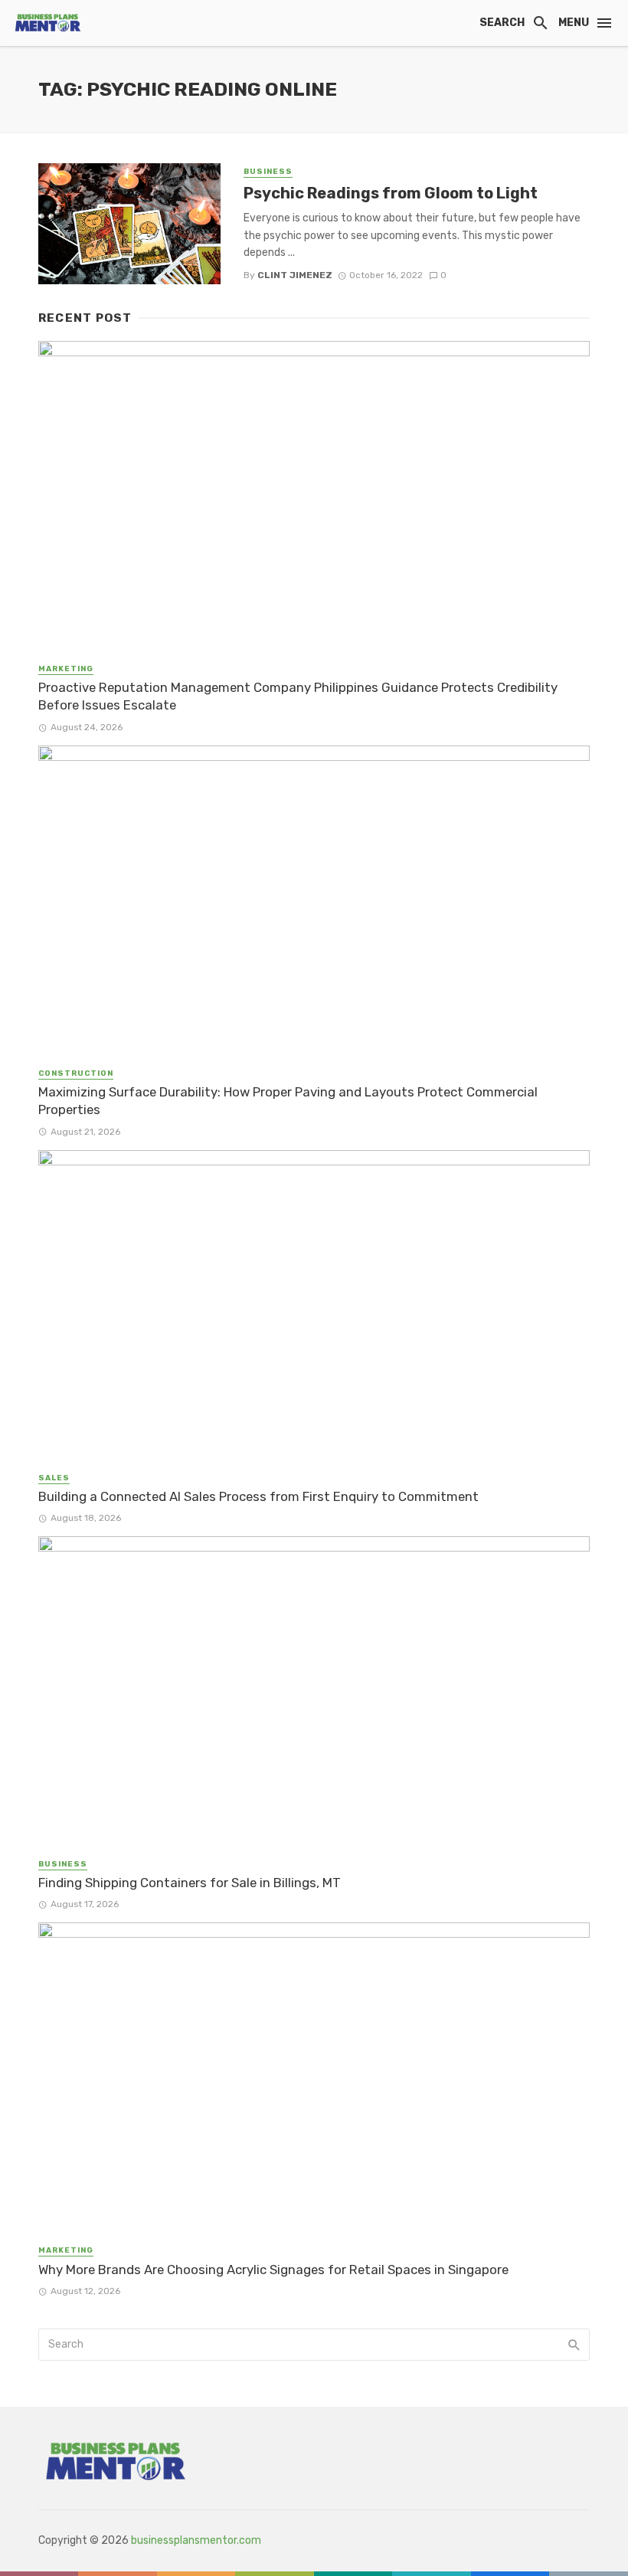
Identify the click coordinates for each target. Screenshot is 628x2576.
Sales (54, 1478)
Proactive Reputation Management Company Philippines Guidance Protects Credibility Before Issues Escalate (298, 696)
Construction (76, 1073)
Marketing (66, 669)
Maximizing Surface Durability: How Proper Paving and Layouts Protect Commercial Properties (288, 1101)
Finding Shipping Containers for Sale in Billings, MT (190, 1883)
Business (268, 172)
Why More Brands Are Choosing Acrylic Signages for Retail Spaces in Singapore (273, 2270)
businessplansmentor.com (196, 2540)
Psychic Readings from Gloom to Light (391, 193)
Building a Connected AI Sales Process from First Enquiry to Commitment (258, 1496)
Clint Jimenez (295, 275)
